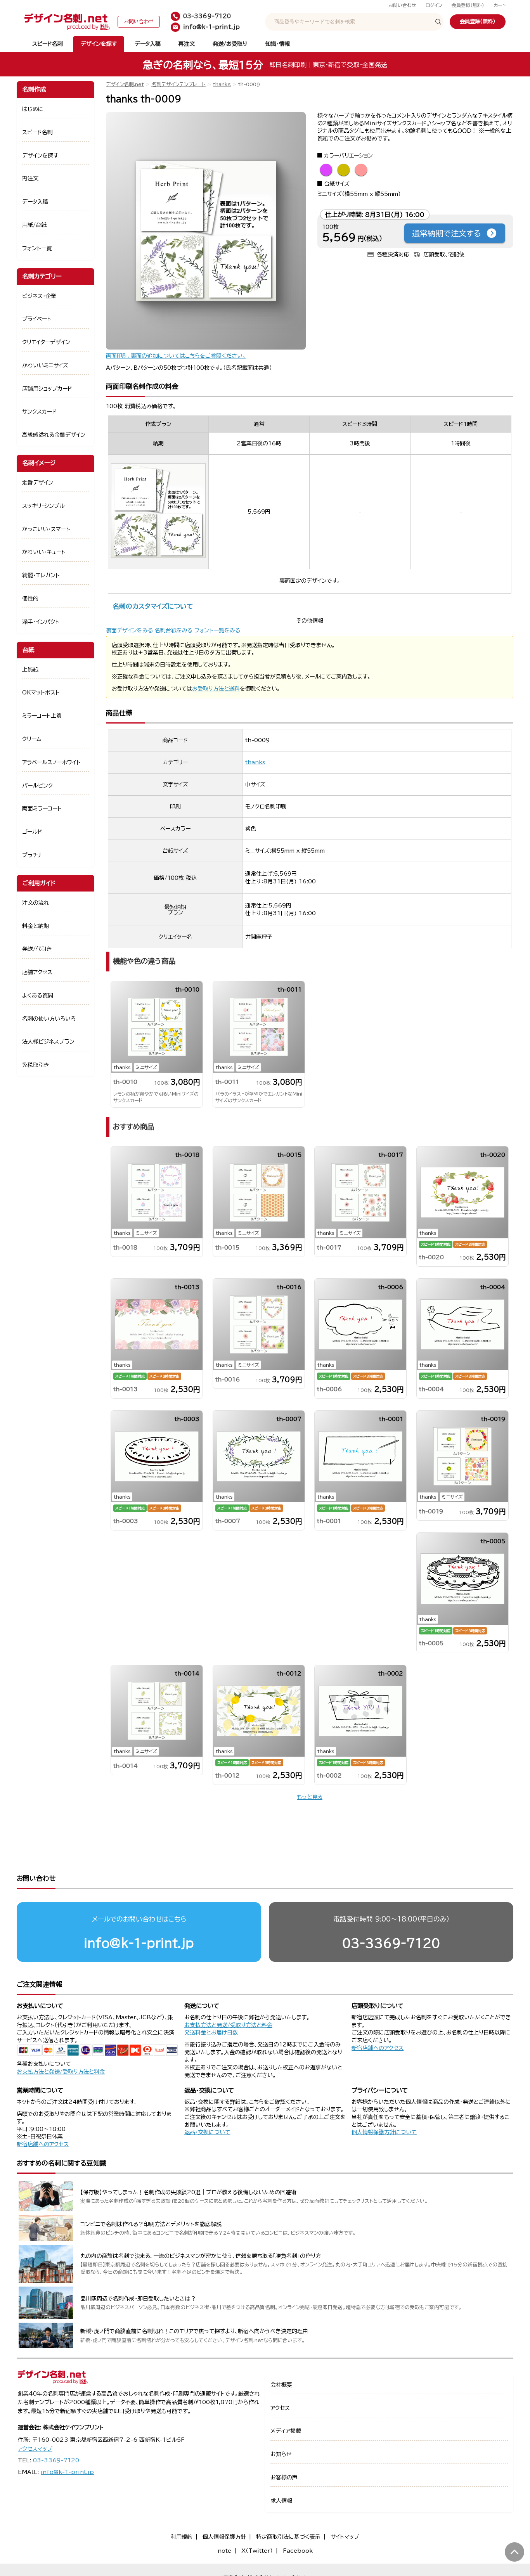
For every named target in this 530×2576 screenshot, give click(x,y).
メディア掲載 (286, 2431)
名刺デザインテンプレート (178, 84)
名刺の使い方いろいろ (49, 1019)
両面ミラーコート (42, 808)
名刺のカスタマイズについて (153, 606)
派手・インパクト (41, 622)
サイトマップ (345, 2537)
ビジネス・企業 (39, 296)
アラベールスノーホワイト (51, 762)
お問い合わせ (402, 5)
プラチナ (32, 855)
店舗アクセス (37, 972)
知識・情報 (278, 44)
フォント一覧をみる (217, 630)
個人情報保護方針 (224, 2537)
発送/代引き (37, 949)
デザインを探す (99, 44)
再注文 (187, 44)
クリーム (32, 739)
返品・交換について (207, 2132)
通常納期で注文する (447, 233)
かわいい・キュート (44, 552)
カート (500, 5)
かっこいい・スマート (46, 529)
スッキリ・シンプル (43, 506)
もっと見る (310, 1797)
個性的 (30, 599)
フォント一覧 (37, 248)
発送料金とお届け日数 (211, 2032)
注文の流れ (36, 903)
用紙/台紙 (34, 225)
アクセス (280, 2408)
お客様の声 (284, 2477)
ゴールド (32, 832)
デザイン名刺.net (125, 84)
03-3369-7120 (391, 1943)
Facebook (298, 2551)
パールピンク (37, 786)
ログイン (434, 5)
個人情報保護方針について (384, 2132)
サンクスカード (39, 412)
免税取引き (36, 1065)
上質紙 (30, 670)
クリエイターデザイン (46, 342)
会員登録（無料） (468, 5)
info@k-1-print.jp (139, 1943)
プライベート (37, 319)
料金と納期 (36, 926)
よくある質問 (38, 995)
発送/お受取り (230, 44)
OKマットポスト (41, 692)
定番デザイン (38, 483)
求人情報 (281, 2501)
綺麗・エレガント (41, 575)
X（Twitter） (257, 2551)
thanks (222, 84)
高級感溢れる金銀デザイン (54, 435)
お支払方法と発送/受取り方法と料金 (61, 2072)
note (224, 2551)
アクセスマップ (35, 2449)
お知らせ (281, 2454)
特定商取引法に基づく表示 (288, 2537)
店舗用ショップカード (47, 389)
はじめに (33, 109)
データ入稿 (148, 44)
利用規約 (182, 2537)
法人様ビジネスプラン (48, 1042)
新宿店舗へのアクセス (378, 2048)
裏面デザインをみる (129, 630)
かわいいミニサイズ (45, 365)
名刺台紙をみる (174, 630)
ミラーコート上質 (42, 716)
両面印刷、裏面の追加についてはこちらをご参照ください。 (176, 356)
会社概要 (281, 2385)
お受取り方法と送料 (216, 689)
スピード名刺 (48, 44)
